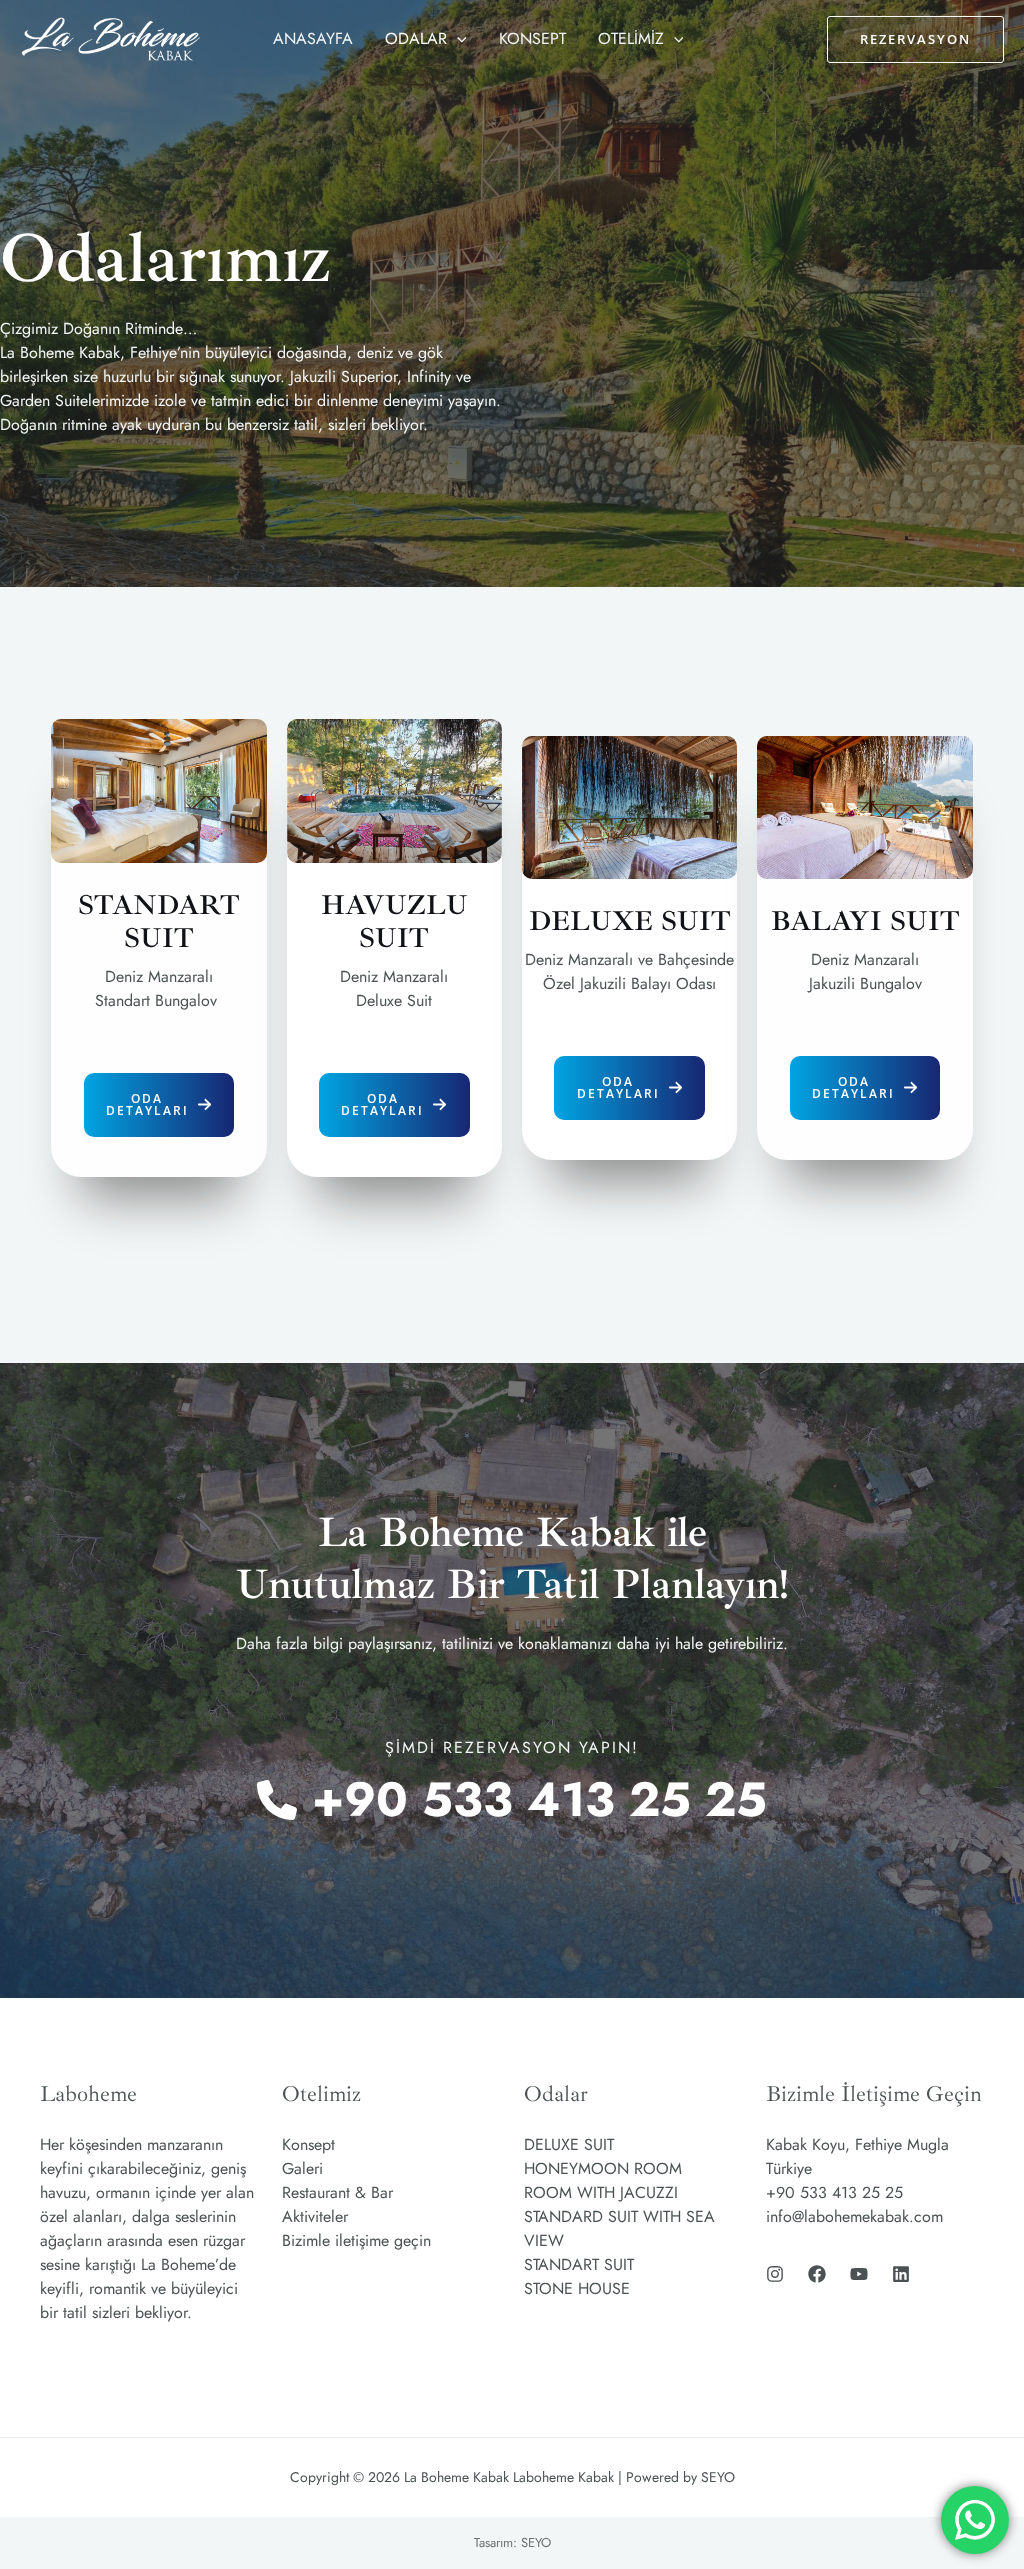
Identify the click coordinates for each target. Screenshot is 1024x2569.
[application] (457, 39)
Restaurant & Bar (337, 2192)
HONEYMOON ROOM (603, 2168)
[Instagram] (775, 2274)
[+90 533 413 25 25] (512, 1800)
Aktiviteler (315, 2216)
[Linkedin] (901, 2274)
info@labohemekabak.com (854, 2216)
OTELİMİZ (631, 38)
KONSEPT (532, 38)
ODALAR (416, 38)
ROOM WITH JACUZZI (601, 2192)
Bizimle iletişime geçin (356, 2240)
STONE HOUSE (577, 2288)
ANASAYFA (313, 38)
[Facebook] (817, 2274)
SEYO (536, 2542)
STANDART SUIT (579, 2264)
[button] (159, 1105)
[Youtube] (859, 2274)
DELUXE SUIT (569, 2144)
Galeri (302, 2168)
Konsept (308, 2144)
